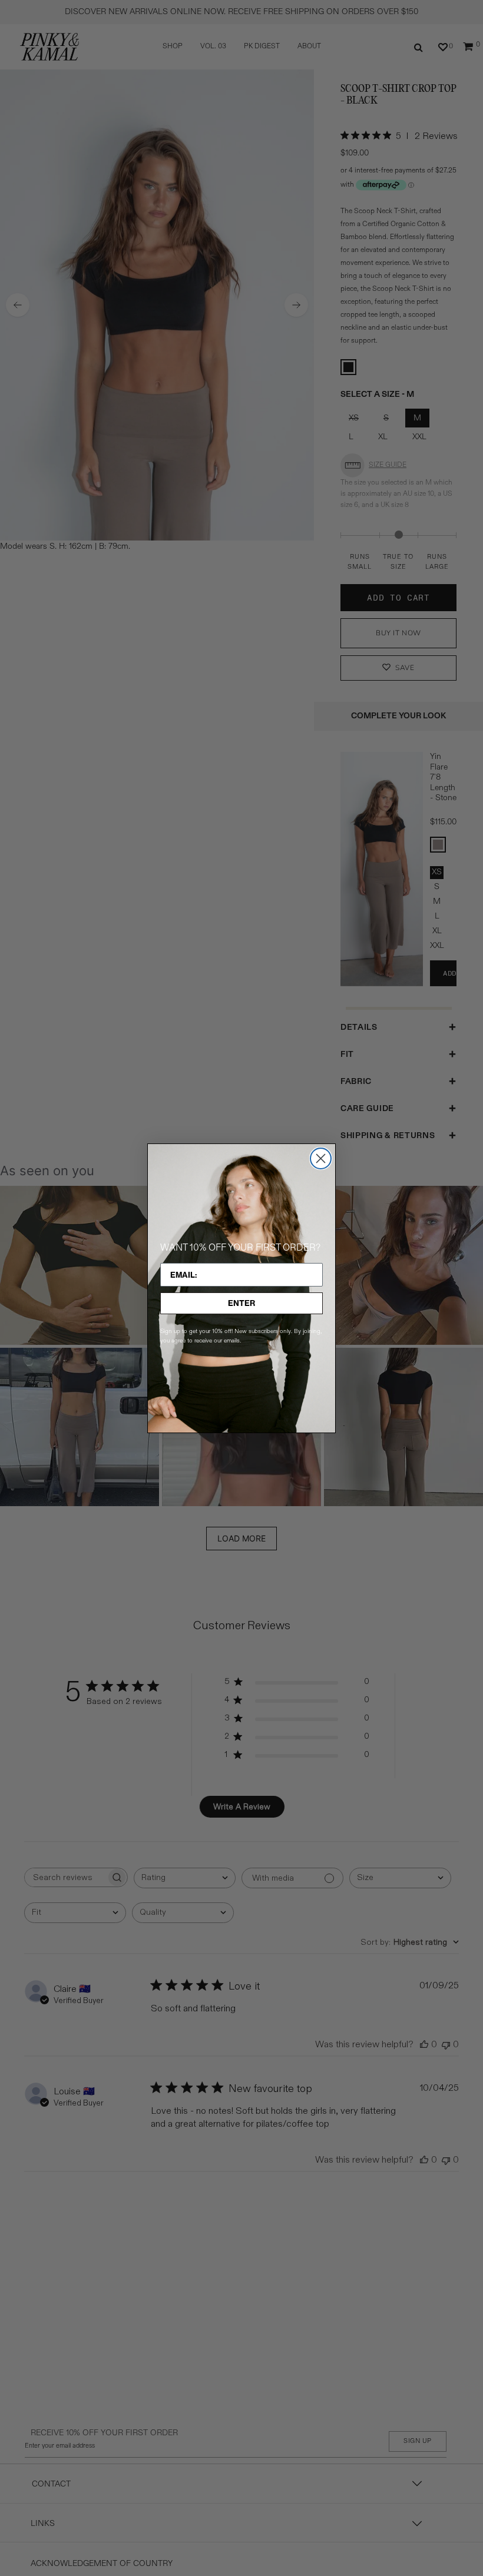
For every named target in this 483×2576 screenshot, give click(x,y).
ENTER (241, 1303)
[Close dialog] (321, 1158)
